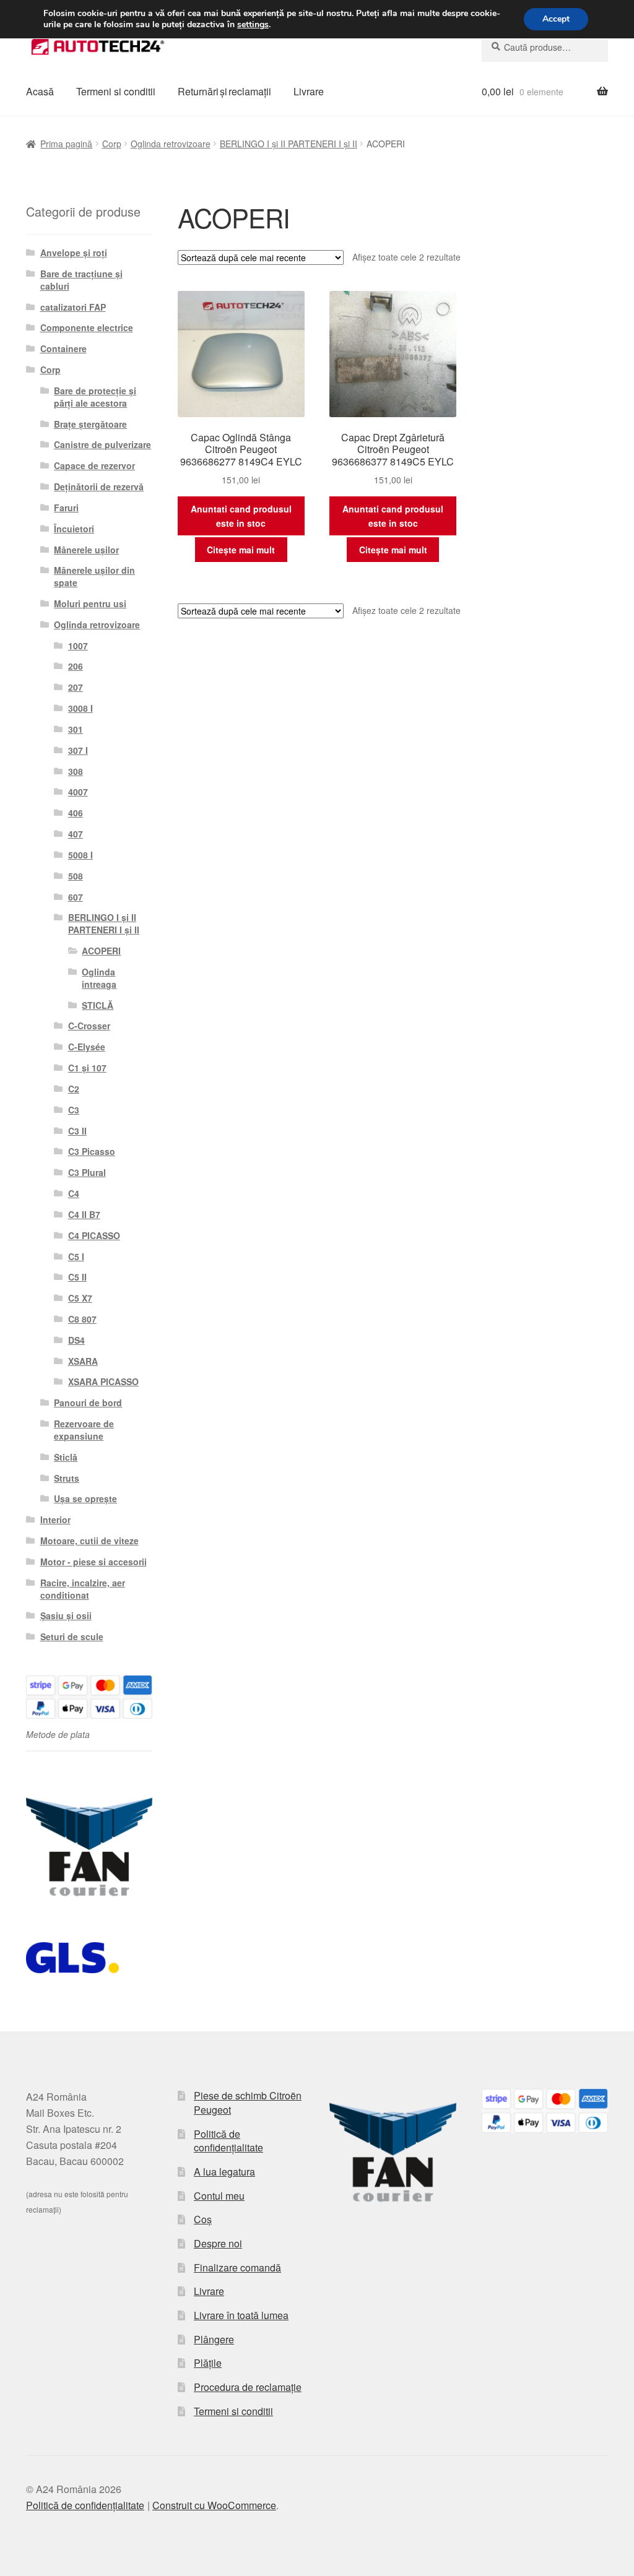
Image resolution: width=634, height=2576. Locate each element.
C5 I (76, 1256)
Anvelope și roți (74, 253)
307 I (78, 750)
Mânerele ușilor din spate (94, 576)
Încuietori (74, 529)
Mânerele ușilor (86, 550)
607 (76, 897)
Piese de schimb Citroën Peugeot (248, 2103)
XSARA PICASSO (103, 1381)
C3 (74, 1110)
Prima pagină (66, 144)
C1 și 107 (87, 1068)
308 (76, 771)
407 (76, 834)
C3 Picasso (92, 1151)
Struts (67, 1478)
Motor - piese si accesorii (93, 1562)
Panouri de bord (88, 1403)
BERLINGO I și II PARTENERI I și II (289, 144)
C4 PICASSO (94, 1235)
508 (76, 876)
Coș (203, 2219)
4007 (78, 792)
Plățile (208, 2363)
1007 (78, 646)
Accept (556, 19)
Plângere (214, 2339)
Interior (55, 1519)
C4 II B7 (84, 1214)
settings (253, 25)
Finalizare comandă (237, 2267)
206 (76, 666)
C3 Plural (87, 1172)
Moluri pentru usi (90, 603)
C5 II (77, 1277)
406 (76, 813)
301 (76, 729)
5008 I (80, 855)
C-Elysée (87, 1047)
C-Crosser (89, 1026)
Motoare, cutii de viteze (89, 1541)
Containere (63, 348)
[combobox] (545, 47)
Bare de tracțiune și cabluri (81, 280)
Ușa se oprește (85, 1498)
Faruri (66, 508)
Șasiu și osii (66, 1615)
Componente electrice (87, 327)
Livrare (309, 91)
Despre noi (218, 2243)
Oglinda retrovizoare (171, 144)
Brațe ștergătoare (90, 424)
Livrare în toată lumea (241, 2315)
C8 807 (82, 1319)
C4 (74, 1193)
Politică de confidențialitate (228, 2141)
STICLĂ (98, 1005)
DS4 (76, 1340)
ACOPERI (101, 951)
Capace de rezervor (94, 465)
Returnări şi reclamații (224, 91)
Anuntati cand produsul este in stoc (241, 516)
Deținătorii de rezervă (99, 486)
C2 (74, 1089)
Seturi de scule (72, 1636)
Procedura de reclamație (248, 2387)
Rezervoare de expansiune (84, 1430)
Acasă (40, 91)
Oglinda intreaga (99, 978)
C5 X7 (80, 1298)
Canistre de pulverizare (102, 444)
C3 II (77, 1131)
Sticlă (66, 1457)
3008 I (80, 708)
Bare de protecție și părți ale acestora (95, 397)
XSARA (83, 1361)
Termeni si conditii (116, 91)
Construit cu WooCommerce (214, 2505)
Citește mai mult (241, 550)
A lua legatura (224, 2172)
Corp (112, 144)
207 (76, 687)
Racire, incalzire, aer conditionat (83, 1589)
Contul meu (219, 2196)
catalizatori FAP (73, 307)
